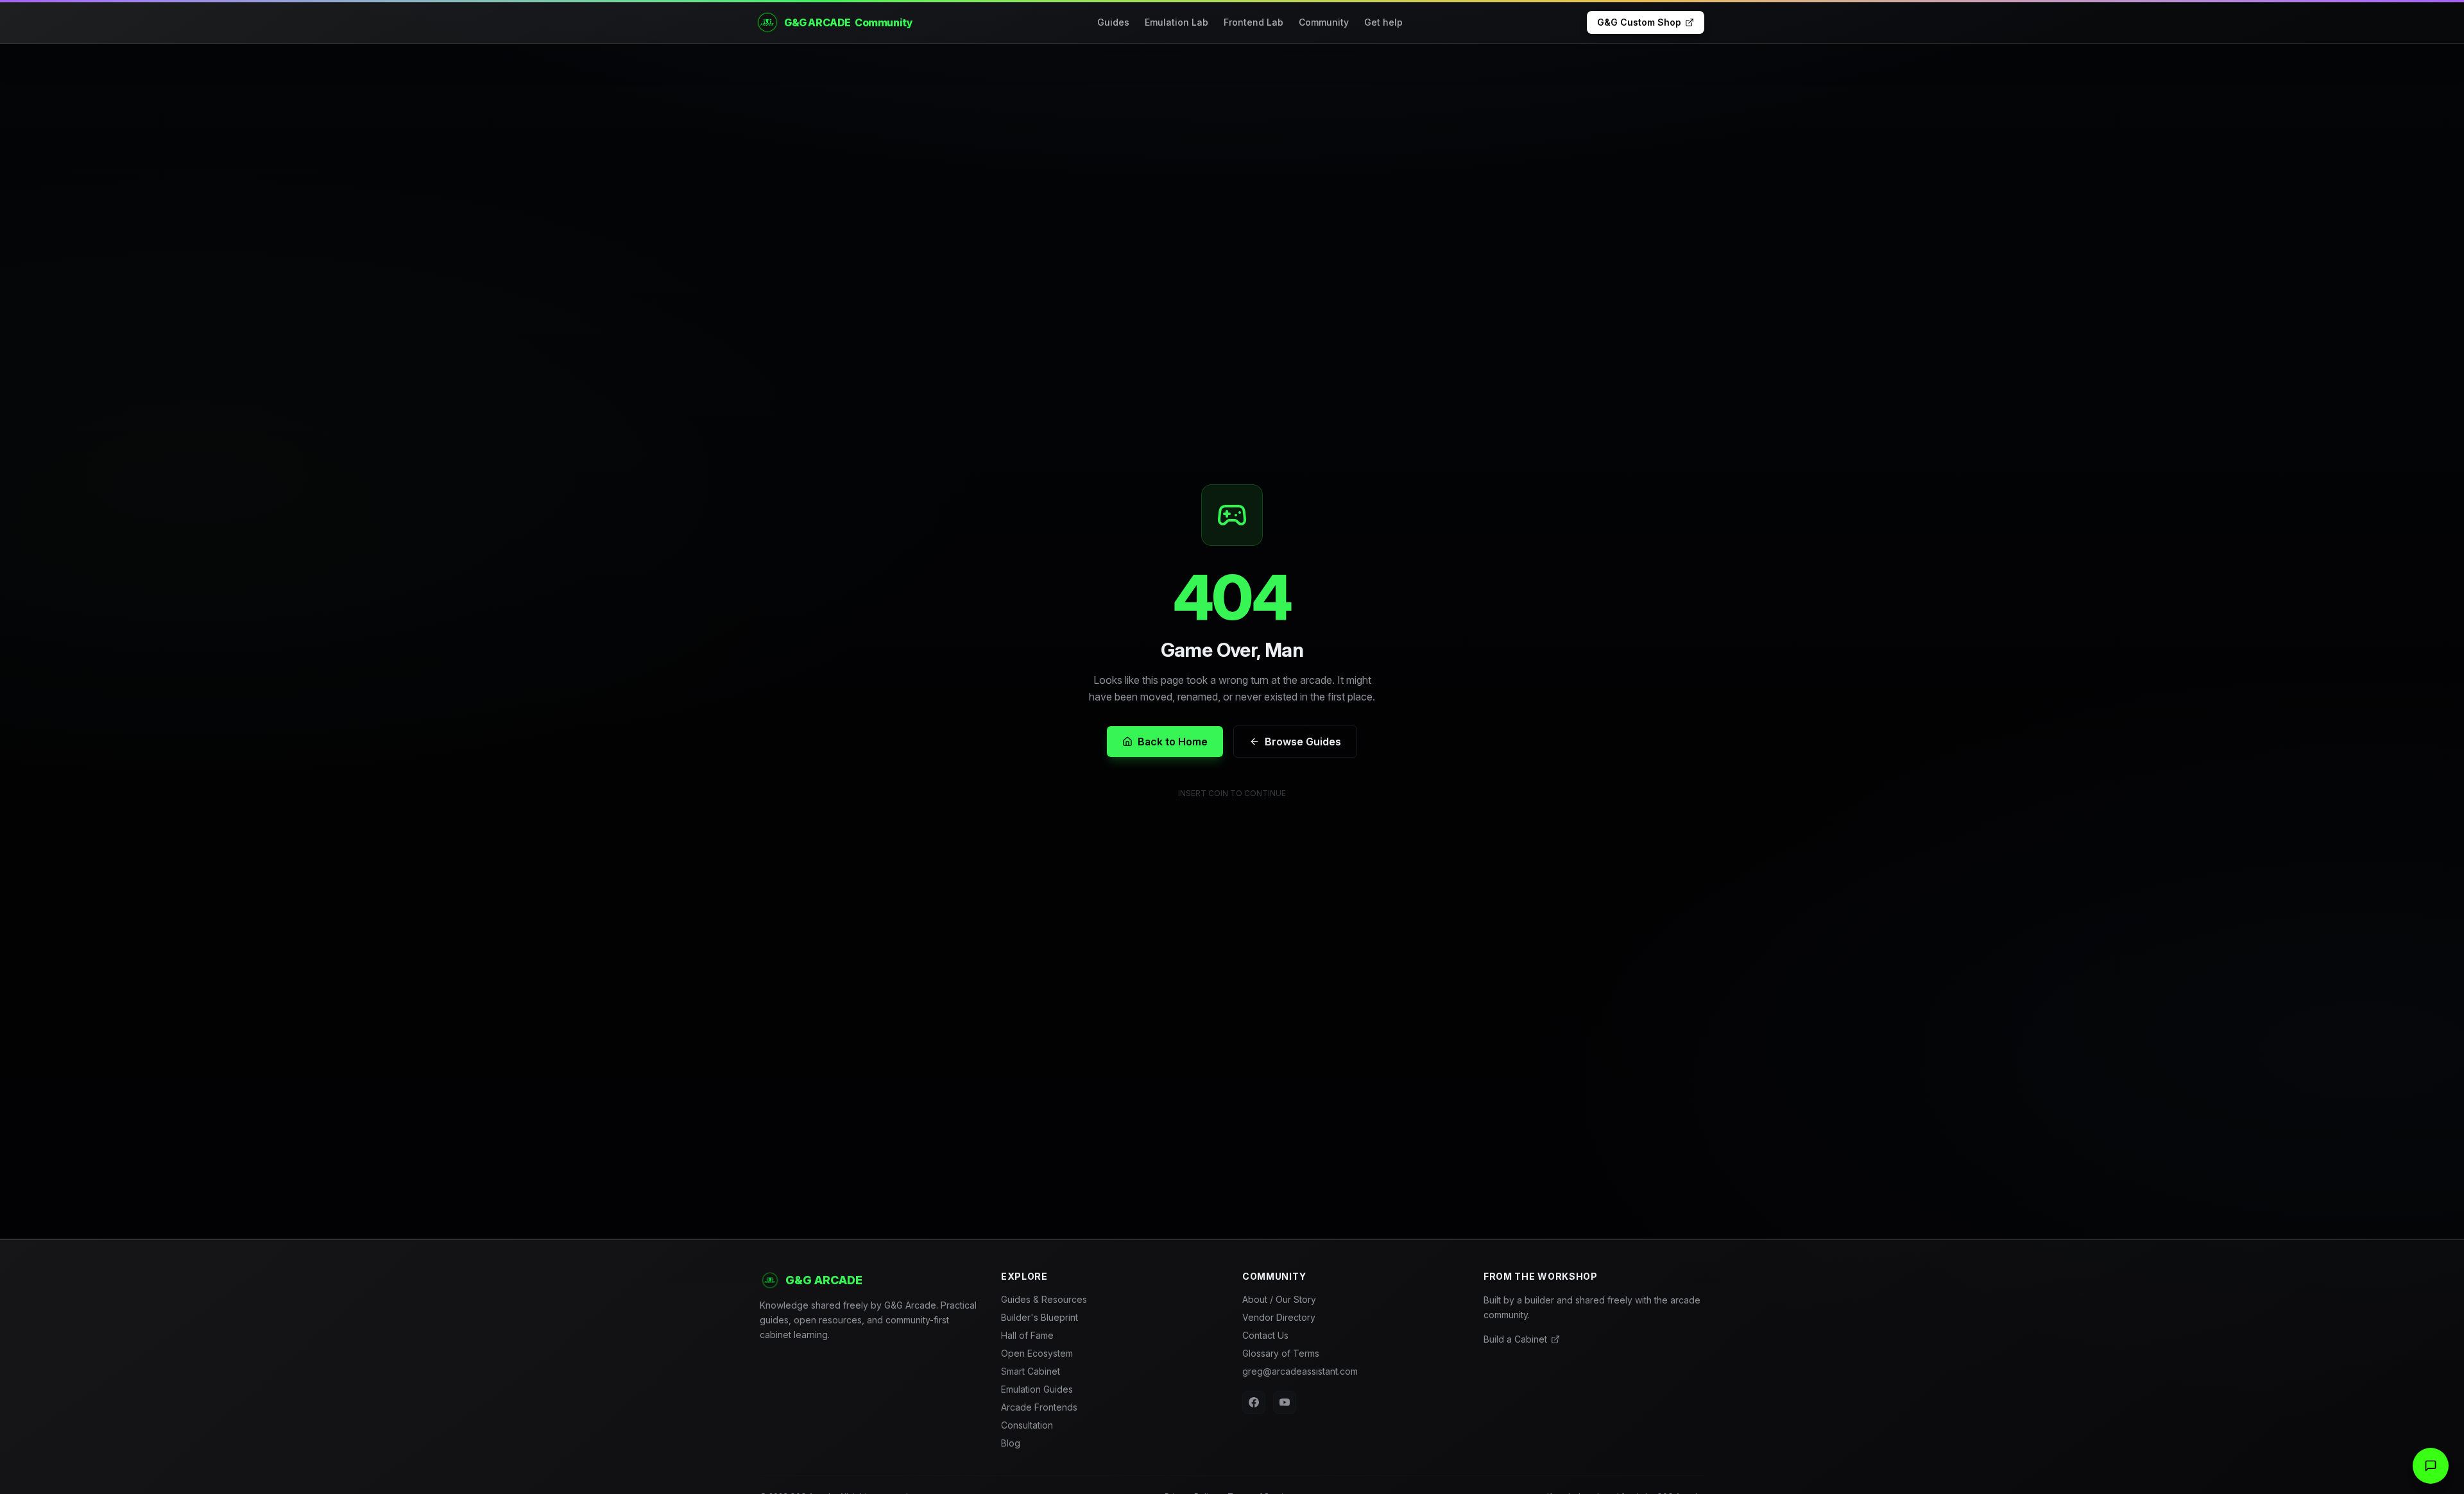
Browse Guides (1303, 742)
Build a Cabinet (1515, 1339)
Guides (1113, 22)
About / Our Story (1279, 1299)
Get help (1383, 22)
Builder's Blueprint (1039, 1317)
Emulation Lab (1176, 22)
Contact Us (1265, 1335)
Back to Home (1173, 742)
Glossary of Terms (1281, 1353)
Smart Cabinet (1031, 1371)
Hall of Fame (1027, 1335)
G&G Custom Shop (1639, 22)
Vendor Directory (1279, 1317)
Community (1324, 22)
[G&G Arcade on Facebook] (1254, 1402)
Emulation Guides (1037, 1389)
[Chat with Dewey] (2431, 1466)
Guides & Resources (1044, 1299)
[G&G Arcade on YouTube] (1285, 1402)
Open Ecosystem (1037, 1353)
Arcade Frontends (1039, 1407)
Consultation (1027, 1425)
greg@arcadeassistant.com (1300, 1371)
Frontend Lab (1253, 22)
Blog (1011, 1443)
